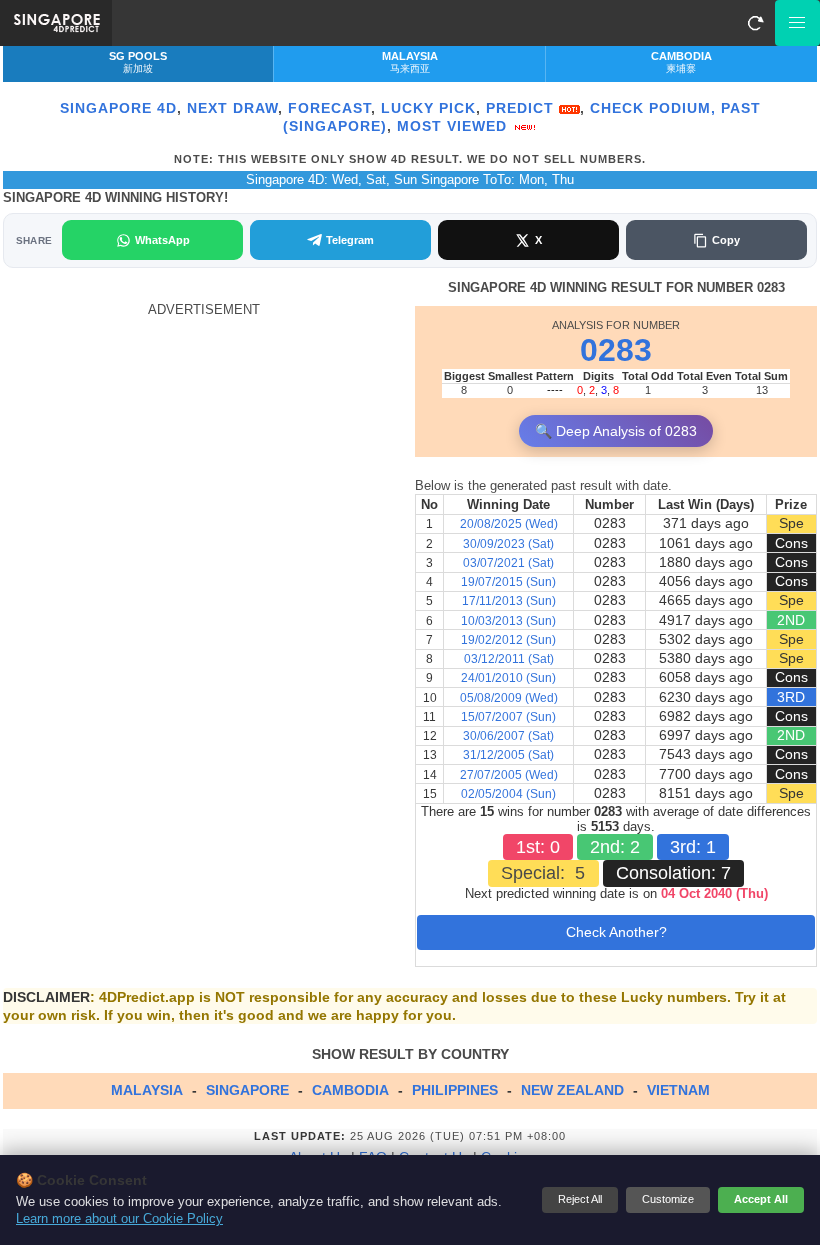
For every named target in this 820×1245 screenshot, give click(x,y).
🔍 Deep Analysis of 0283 (616, 431)
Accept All (761, 1199)
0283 (616, 350)
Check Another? (616, 932)
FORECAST (329, 108)
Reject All (580, 1199)
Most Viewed (454, 126)
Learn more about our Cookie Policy (119, 1219)
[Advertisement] (204, 458)
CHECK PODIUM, (653, 108)
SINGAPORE (247, 1090)
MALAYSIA (147, 1090)
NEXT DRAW (232, 108)
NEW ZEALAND (572, 1090)
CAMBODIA (350, 1090)
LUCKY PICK (428, 108)
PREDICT (522, 108)
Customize (668, 1199)
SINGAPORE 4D (118, 108)
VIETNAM (678, 1090)
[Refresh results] (755, 23)
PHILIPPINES (455, 1090)
